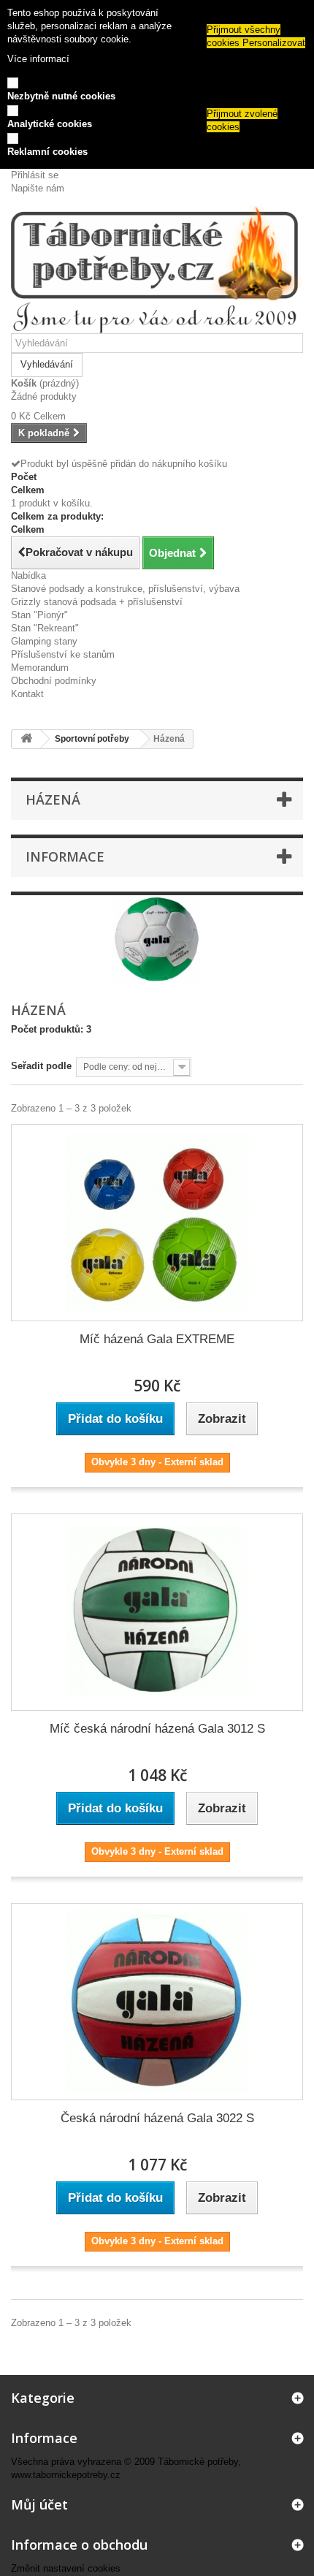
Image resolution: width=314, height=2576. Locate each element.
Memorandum (40, 668)
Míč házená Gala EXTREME (157, 1339)
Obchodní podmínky (54, 681)
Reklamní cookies (47, 152)
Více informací (38, 59)
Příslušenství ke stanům (63, 654)
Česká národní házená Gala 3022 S (157, 2118)
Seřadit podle (41, 1066)
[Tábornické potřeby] (157, 270)
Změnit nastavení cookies (66, 2568)
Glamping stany (44, 641)
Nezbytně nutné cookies (61, 96)
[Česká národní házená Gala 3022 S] (157, 2002)
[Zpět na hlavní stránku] (26, 739)
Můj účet (39, 2504)
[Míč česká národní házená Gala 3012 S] (157, 1612)
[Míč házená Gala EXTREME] (157, 1223)
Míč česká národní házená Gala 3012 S (157, 1729)
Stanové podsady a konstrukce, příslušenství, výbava (125, 589)
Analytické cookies (50, 124)
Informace (65, 856)
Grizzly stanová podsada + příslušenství (97, 602)
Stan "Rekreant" (45, 628)
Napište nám (38, 188)
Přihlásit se (35, 175)
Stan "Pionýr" (39, 615)
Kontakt (27, 694)
